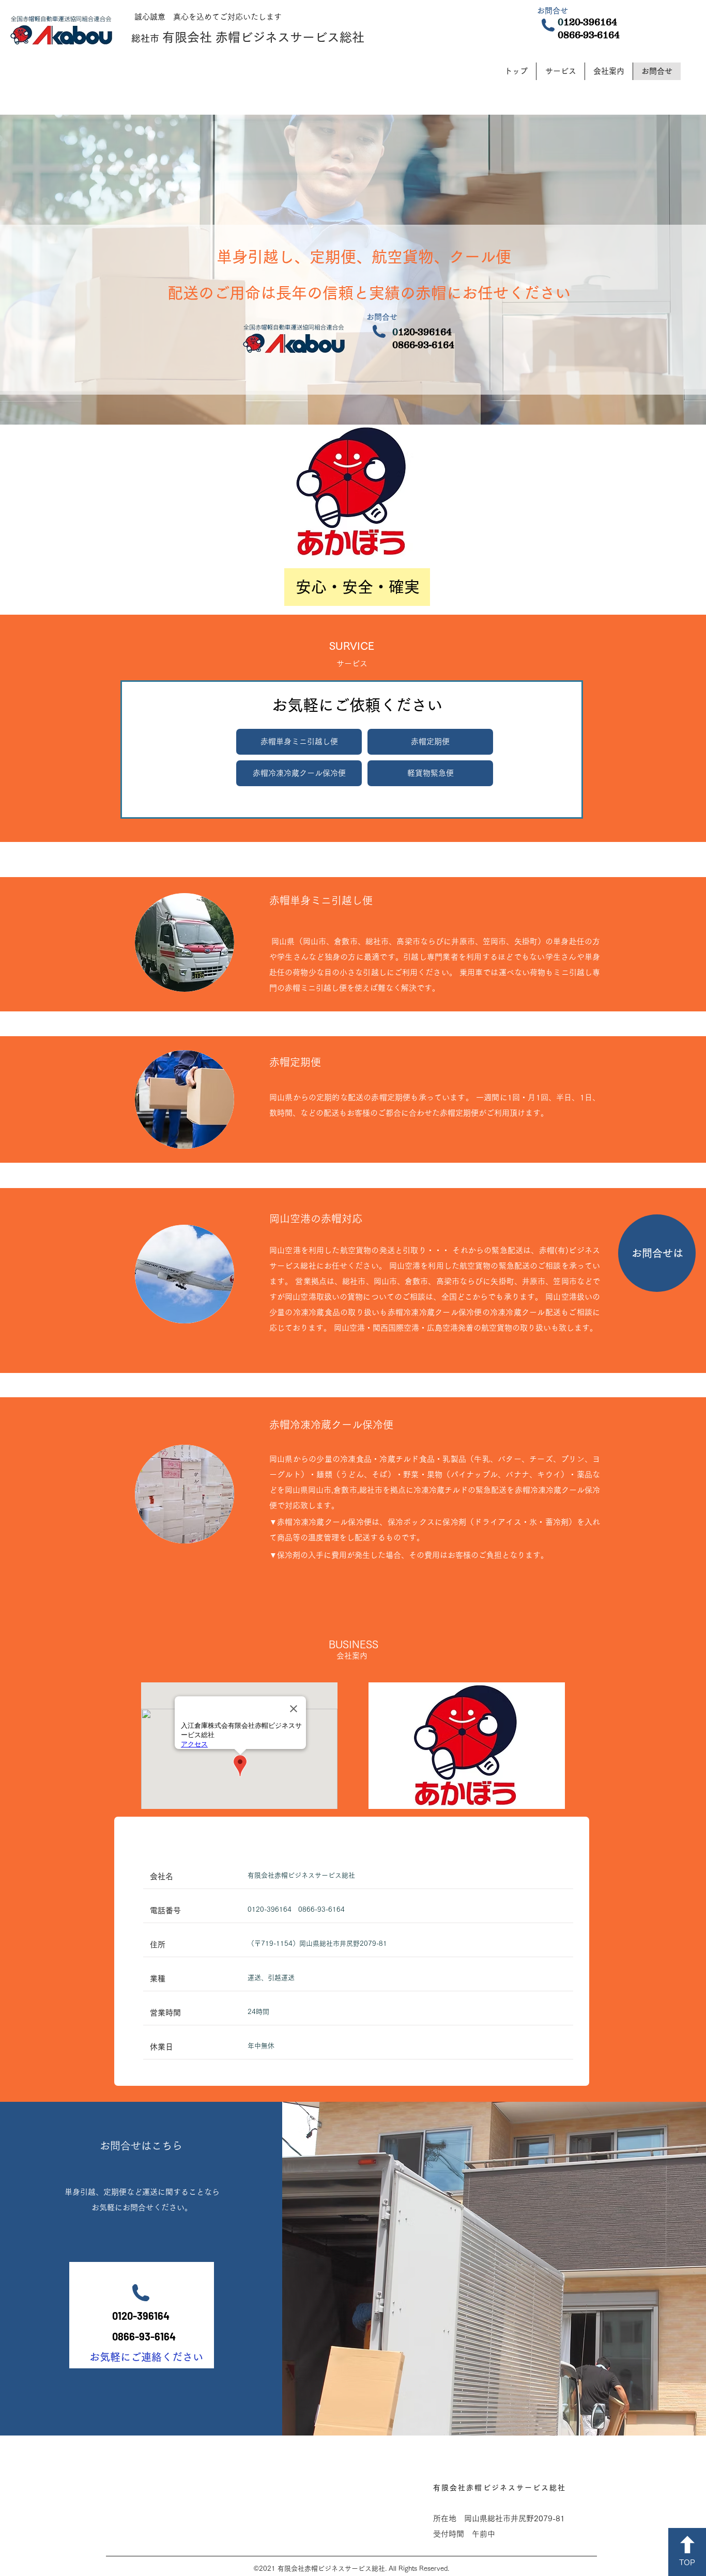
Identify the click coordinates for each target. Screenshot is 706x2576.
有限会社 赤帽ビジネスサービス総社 (263, 37)
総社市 (145, 38)
